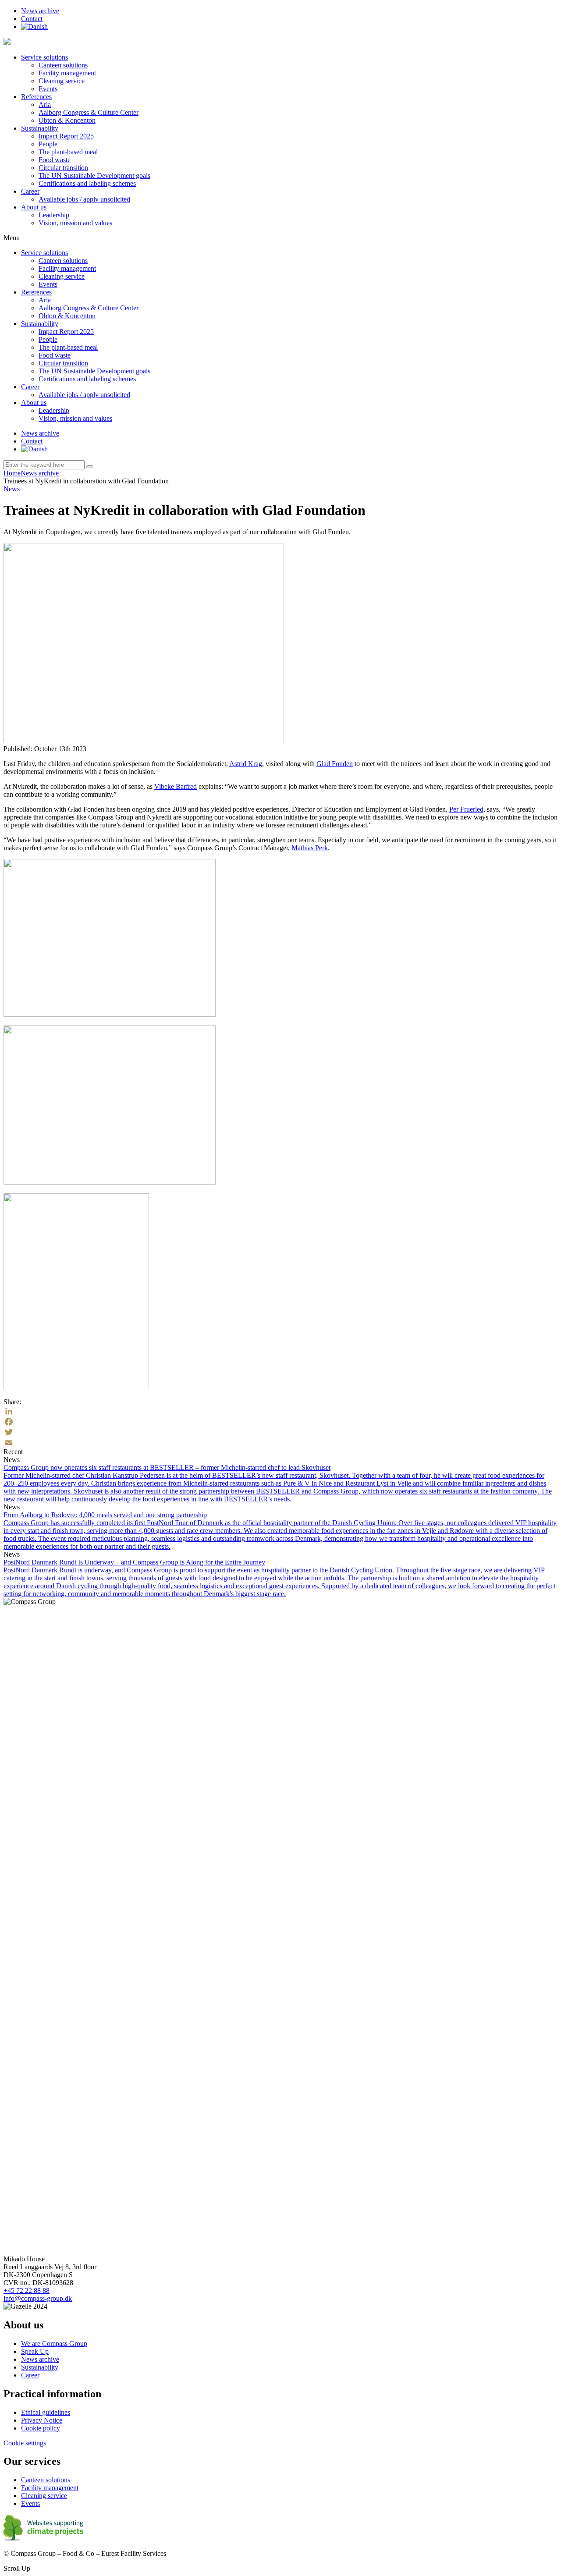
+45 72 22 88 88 (27, 2290)
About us (34, 207)
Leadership (54, 215)
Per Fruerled (466, 809)
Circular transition (63, 168)
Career (30, 191)
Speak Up (35, 2351)
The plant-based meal (68, 152)
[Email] (280, 1443)
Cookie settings (25, 2443)
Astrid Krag (246, 764)
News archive (40, 11)
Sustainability (40, 128)
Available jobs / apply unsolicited (84, 199)
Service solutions (44, 57)
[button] (90, 467)
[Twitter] (280, 1432)
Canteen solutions (63, 65)
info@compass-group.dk (38, 2298)
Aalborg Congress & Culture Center (89, 112)
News (12, 489)
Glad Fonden (335, 764)
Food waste (55, 160)
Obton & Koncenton (67, 120)
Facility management (67, 73)
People (48, 144)
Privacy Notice (42, 2420)
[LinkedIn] (280, 1411)
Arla (45, 105)
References (36, 97)
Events (48, 89)
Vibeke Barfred (176, 786)
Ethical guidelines (46, 2412)
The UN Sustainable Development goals (94, 176)
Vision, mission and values (75, 223)
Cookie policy (41, 2428)
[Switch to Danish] (34, 27)
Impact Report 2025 (66, 136)
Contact (32, 19)
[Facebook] (280, 1422)
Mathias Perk (310, 848)
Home (12, 473)
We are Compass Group (54, 2344)
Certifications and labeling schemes (87, 183)
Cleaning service (62, 81)
